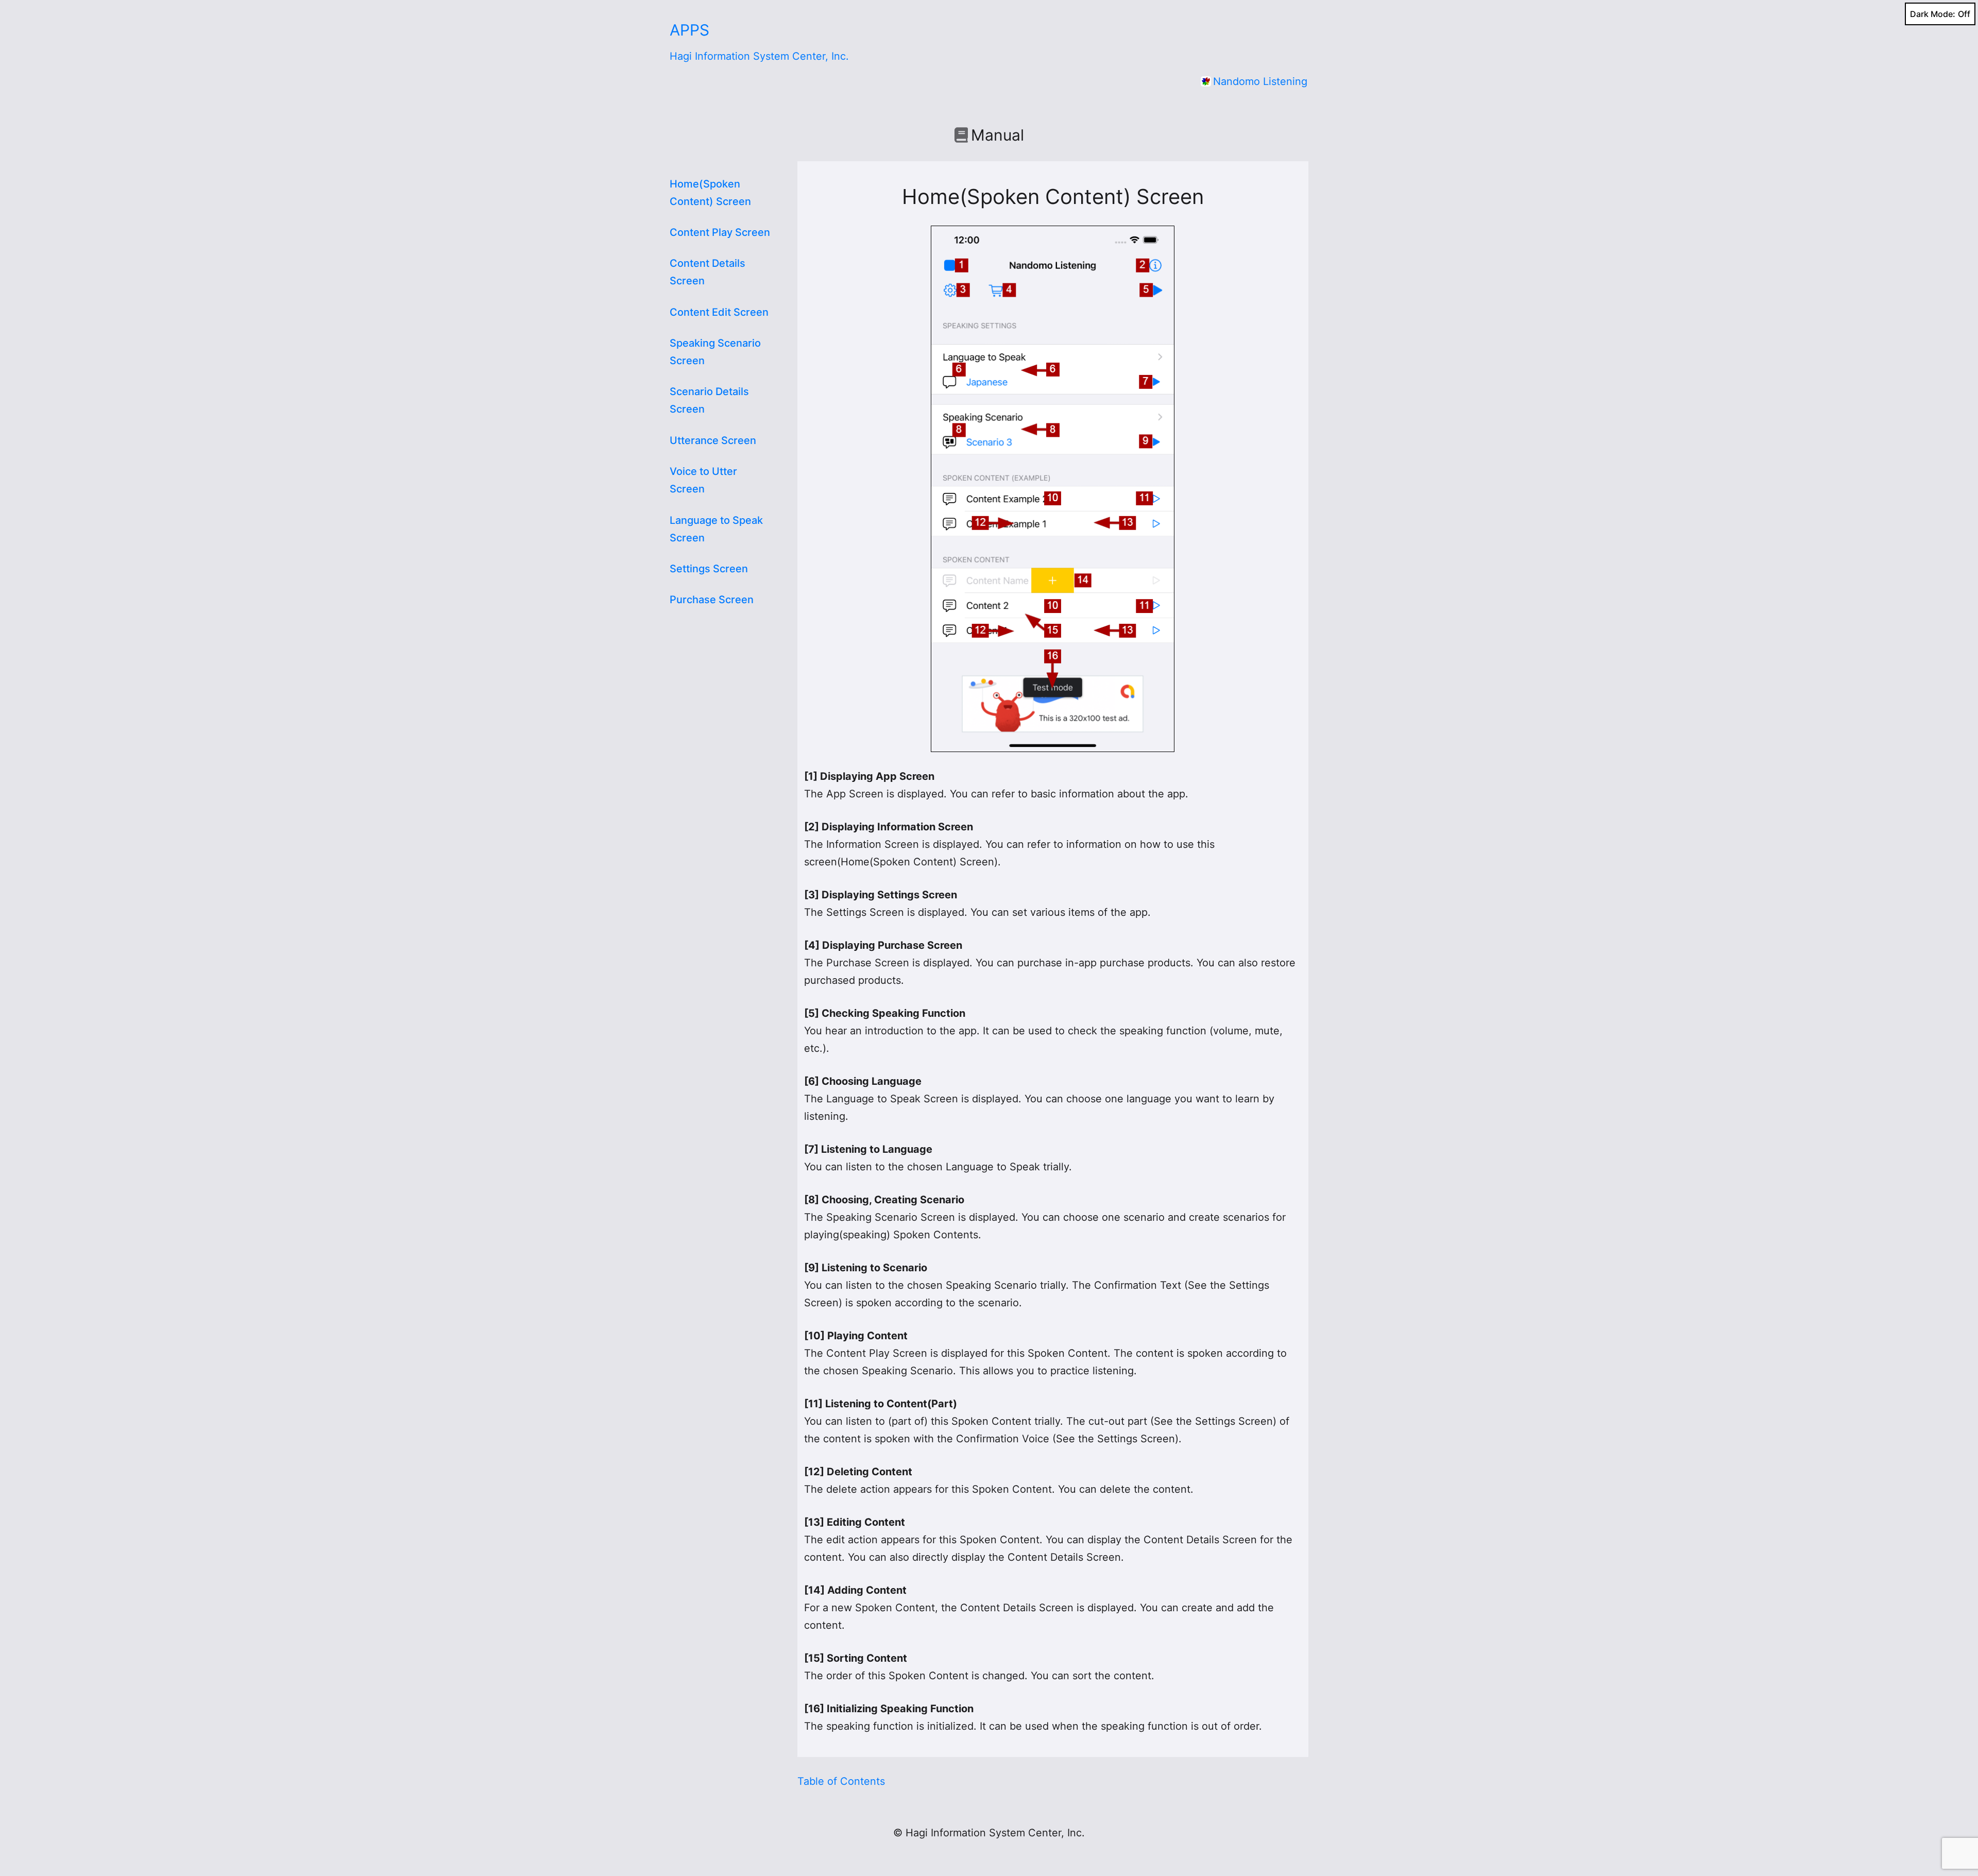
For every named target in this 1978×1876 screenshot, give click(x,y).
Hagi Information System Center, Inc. (759, 56)
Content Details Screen (707, 272)
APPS (689, 30)
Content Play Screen (720, 232)
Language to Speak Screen (716, 529)
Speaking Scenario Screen (715, 352)
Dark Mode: (1933, 14)
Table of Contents (841, 1781)
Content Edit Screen (719, 312)
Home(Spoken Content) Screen (710, 193)
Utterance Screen (713, 440)
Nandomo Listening (1260, 81)
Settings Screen (709, 569)
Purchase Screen (712, 600)
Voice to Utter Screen (703, 480)
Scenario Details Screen (709, 400)
